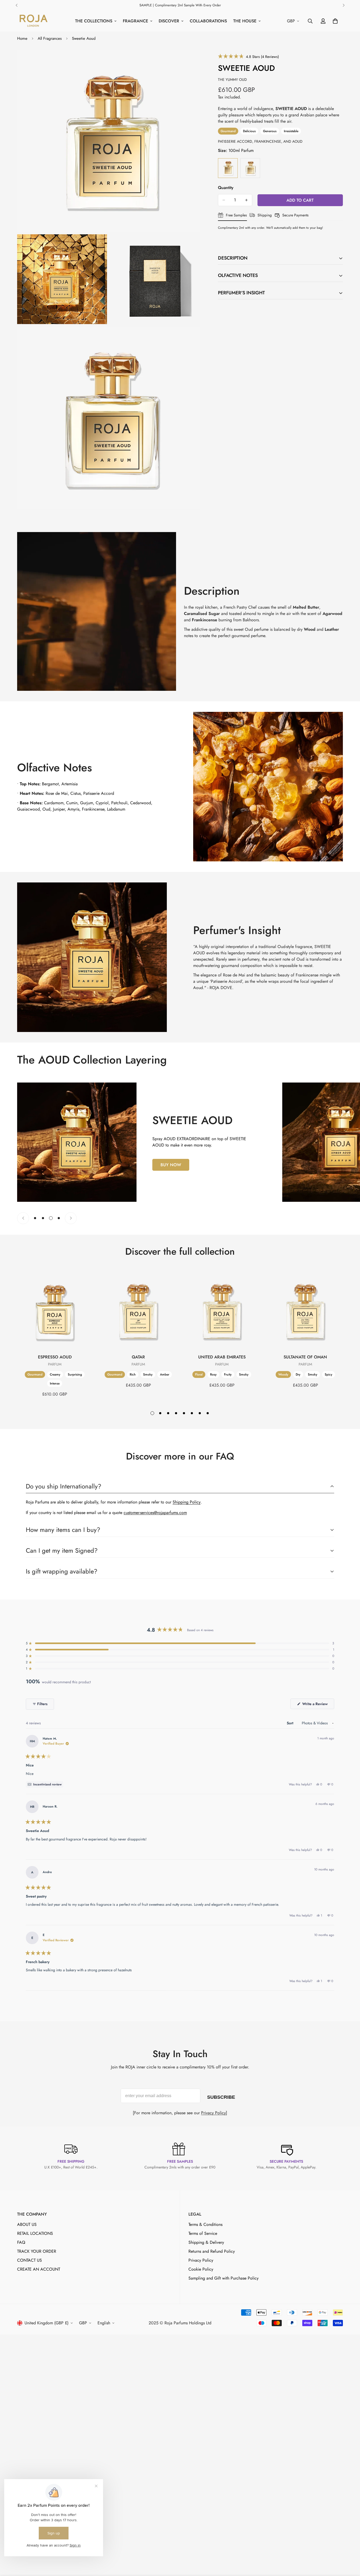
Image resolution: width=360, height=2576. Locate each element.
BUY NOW (171, 1165)
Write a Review (318, 1705)
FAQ (21, 2242)
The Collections (94, 21)
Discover (169, 21)
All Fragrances (50, 38)
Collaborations (208, 21)
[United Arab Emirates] (222, 1311)
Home (22, 38)
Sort (291, 1723)
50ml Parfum (250, 168)
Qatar (138, 1357)
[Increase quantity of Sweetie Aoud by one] (246, 200)
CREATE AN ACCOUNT (39, 2269)
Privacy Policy (213, 2113)
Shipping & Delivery (206, 2242)
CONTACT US (30, 2260)
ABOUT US (27, 2224)
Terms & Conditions (205, 2224)
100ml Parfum (228, 168)
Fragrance (135, 21)
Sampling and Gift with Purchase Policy (223, 2278)
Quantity (226, 188)
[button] (248, 56)
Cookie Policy (201, 2269)
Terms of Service (203, 2233)
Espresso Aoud (55, 1357)
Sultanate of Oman (305, 1357)
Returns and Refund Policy (212, 2251)
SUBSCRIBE (221, 2096)
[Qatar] (138, 1311)
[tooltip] (45, 1784)
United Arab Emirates (222, 1357)
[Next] (344, 5)
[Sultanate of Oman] (305, 1311)
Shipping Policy (187, 1502)
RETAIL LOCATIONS (35, 2233)
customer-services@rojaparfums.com (155, 1513)
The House (245, 21)
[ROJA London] (33, 21)
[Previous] (16, 5)
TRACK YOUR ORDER (37, 2251)
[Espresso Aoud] (55, 1311)
